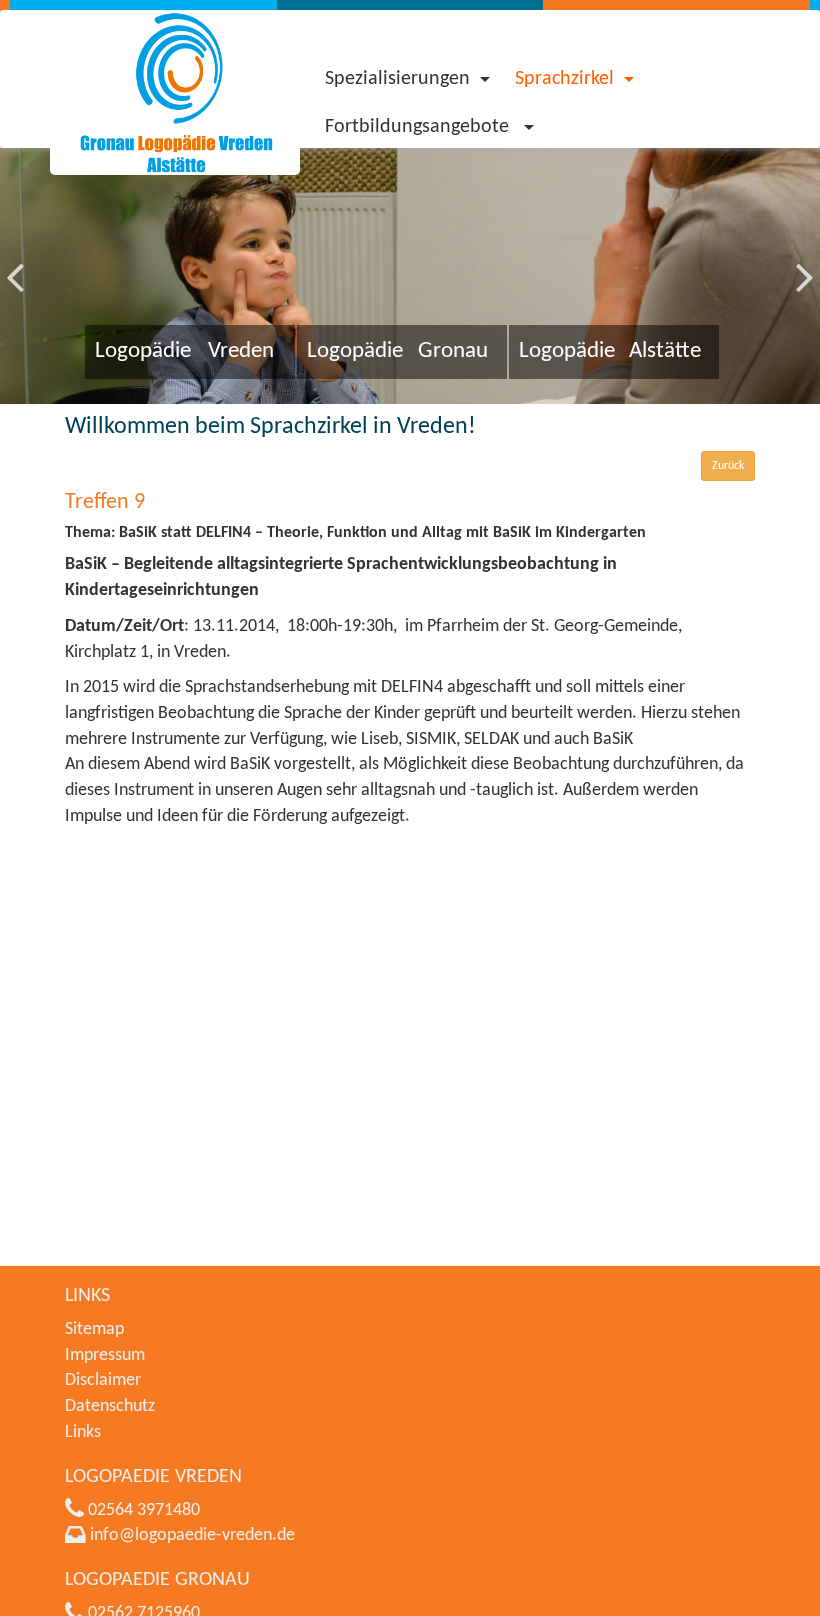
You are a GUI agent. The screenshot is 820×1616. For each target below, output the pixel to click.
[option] (410, 276)
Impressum (105, 1355)
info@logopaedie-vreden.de (192, 1535)
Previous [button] (15, 261)
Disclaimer (103, 1380)
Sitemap (94, 1329)
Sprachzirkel (564, 79)
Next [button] (805, 261)
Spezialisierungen (397, 79)
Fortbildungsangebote (419, 127)
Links (83, 1432)
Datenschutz (110, 1406)
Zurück (728, 466)
